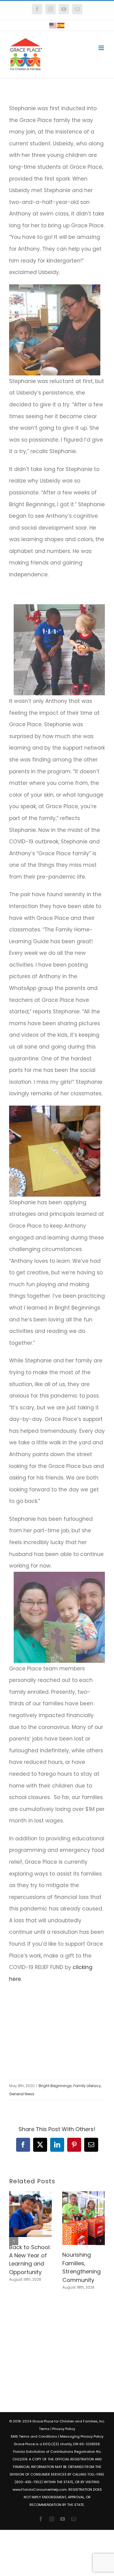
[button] (14, 2241)
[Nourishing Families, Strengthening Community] (84, 2195)
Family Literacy (87, 2086)
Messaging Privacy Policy (82, 2436)
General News (22, 2094)
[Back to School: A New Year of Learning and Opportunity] (30, 2195)
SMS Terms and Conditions (34, 2436)
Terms (44, 2429)
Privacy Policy (64, 2429)
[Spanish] (61, 25)
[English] (53, 25)
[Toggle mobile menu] (102, 48)
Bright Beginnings (55, 2086)
